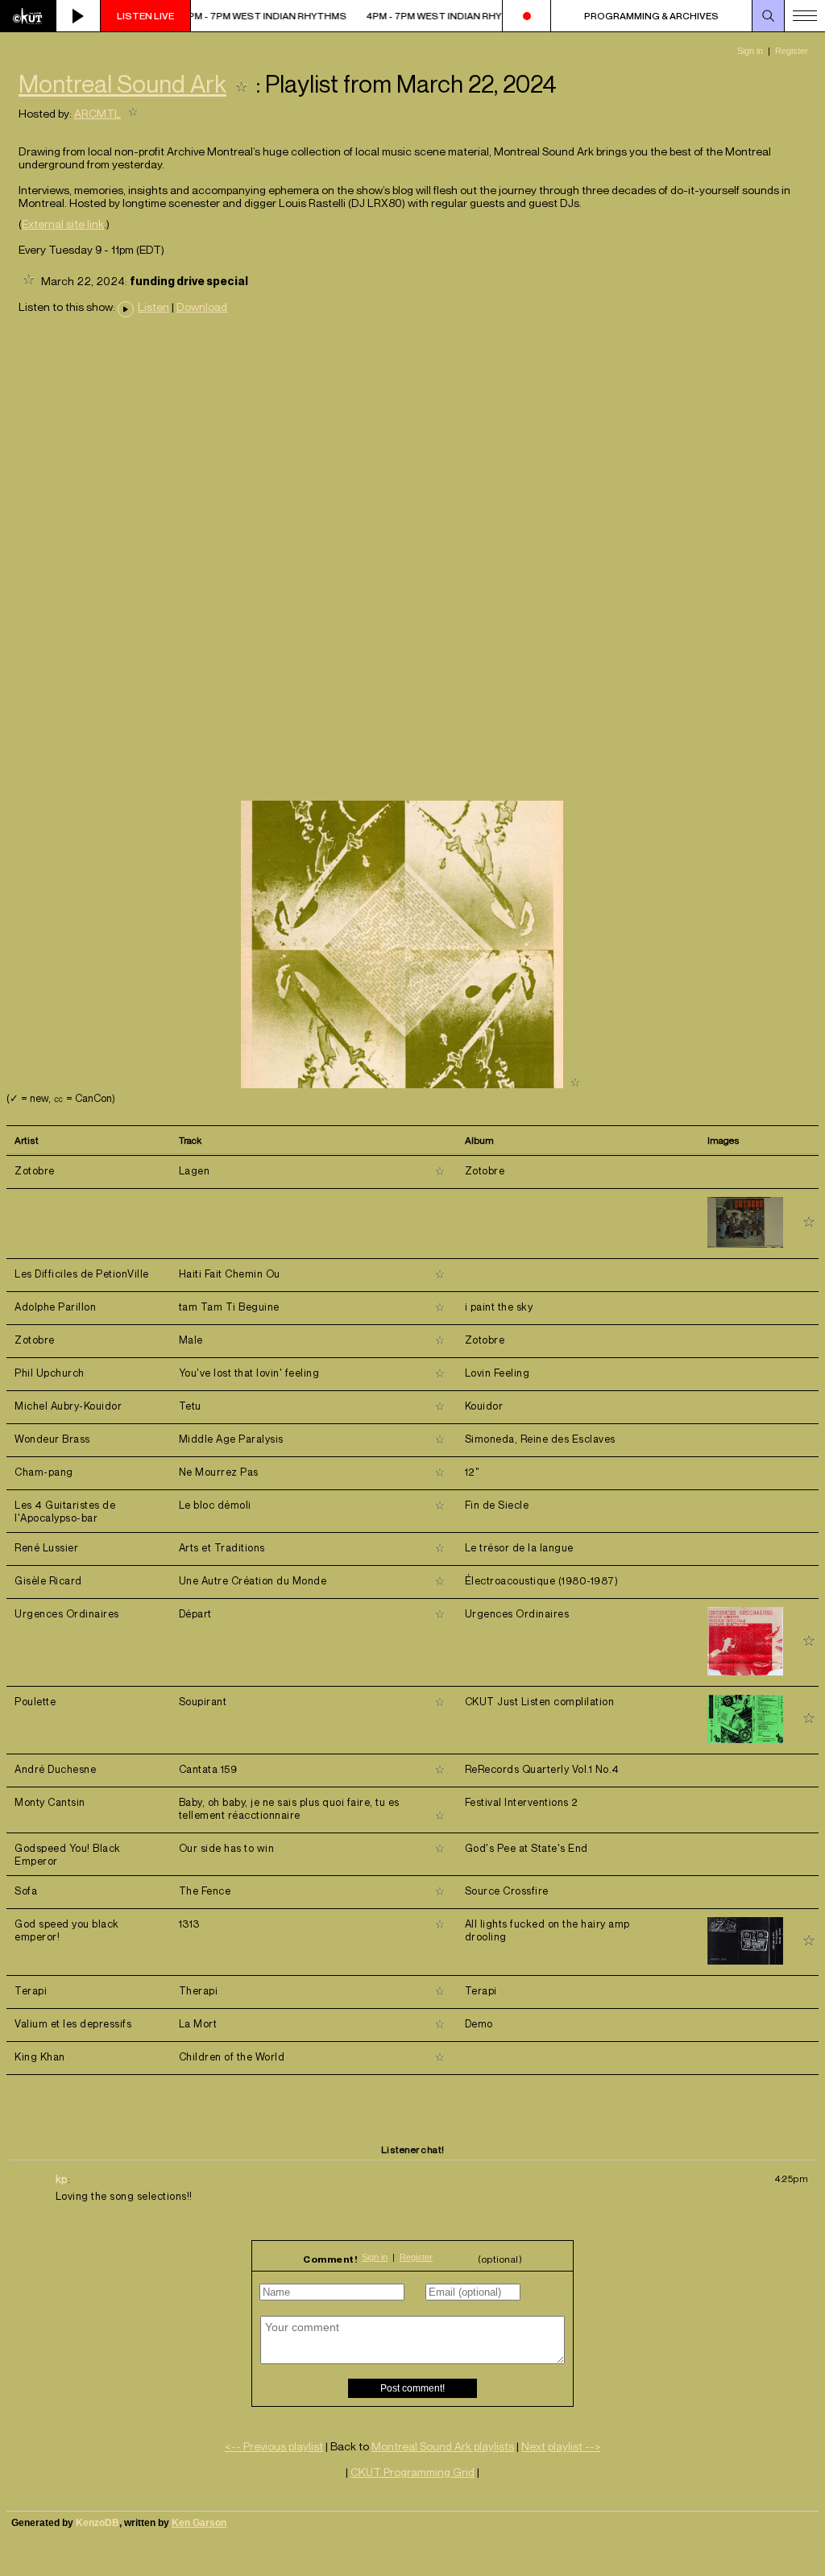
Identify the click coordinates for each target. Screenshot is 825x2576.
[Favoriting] (241, 84)
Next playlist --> (561, 2446)
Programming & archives (651, 16)
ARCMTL (97, 113)
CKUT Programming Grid (412, 2472)
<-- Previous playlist (274, 2446)
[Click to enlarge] (402, 1084)
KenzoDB (97, 2523)
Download (202, 307)
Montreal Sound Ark (122, 84)
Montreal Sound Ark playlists (443, 2446)
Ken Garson (199, 2523)
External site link (63, 224)
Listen (153, 307)
